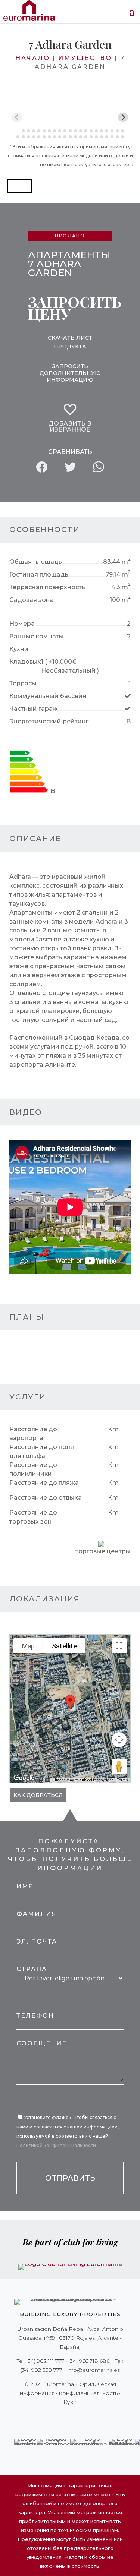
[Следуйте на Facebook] (44, 2417)
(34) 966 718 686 (89, 2361)
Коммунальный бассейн (48, 696)
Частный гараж (34, 709)
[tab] (18, 131)
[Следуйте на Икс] (55, 2417)
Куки (70, 2402)
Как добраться (38, 1795)
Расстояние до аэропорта (33, 1434)
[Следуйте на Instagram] (65, 2417)
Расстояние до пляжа (44, 1483)
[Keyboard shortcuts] (48, 1780)
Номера (22, 624)
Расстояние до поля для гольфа (42, 1451)
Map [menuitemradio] (28, 1646)
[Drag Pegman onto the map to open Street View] (119, 1767)
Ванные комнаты (37, 636)
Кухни (19, 649)
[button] (19, 186)
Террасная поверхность (47, 587)
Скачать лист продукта (70, 342)
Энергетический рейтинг (49, 721)
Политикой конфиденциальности (56, 2145)
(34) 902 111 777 (45, 2361)
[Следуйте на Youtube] (86, 2417)
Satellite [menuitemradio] (64, 1646)
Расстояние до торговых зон (33, 1517)
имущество (85, 58)
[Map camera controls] (119, 1740)
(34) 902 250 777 (41, 2370)
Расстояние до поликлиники (33, 1469)
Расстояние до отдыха (46, 1498)
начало (33, 58)
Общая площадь (36, 562)
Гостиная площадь (39, 574)
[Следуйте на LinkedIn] (96, 2417)
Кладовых (25, 662)
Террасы (23, 683)
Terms (123, 1780)
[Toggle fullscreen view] (119, 1646)
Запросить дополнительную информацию (70, 373)
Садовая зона (32, 600)
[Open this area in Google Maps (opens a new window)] (24, 1778)
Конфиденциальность (88, 2393)
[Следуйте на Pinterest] (75, 2417)
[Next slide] (123, 117)
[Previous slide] (17, 117)
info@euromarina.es (94, 2370)
